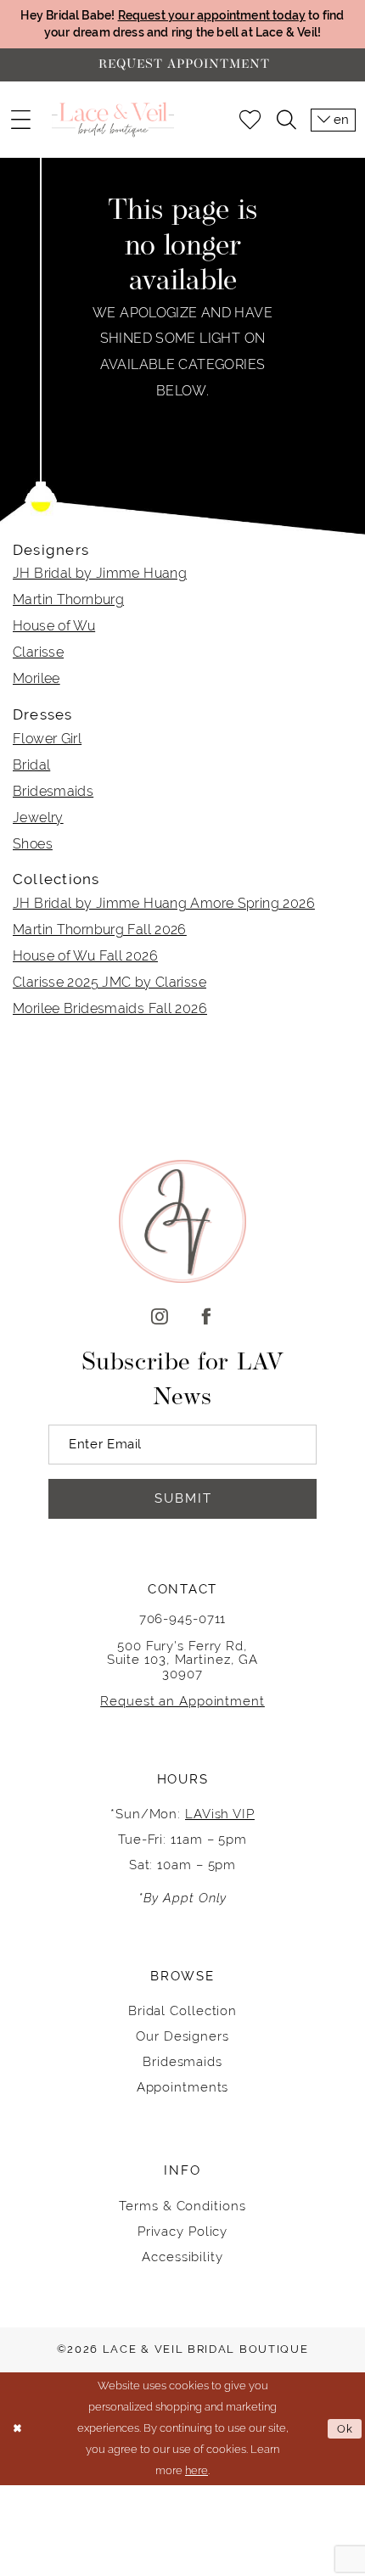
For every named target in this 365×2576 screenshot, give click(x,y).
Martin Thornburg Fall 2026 (100, 930)
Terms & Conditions (182, 2206)
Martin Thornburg (68, 599)
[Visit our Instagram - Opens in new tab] (159, 1318)
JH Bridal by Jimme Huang (100, 573)
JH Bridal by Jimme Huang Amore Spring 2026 (164, 903)
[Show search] (286, 120)
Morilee (36, 678)
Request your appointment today (212, 15)
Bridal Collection (182, 2010)
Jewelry (38, 818)
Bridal (31, 765)
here (197, 2470)
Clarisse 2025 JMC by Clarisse (109, 982)
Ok (345, 2429)
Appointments (183, 2087)
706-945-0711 (183, 1618)
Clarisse (38, 652)
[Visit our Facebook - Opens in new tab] (206, 1318)
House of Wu (54, 626)
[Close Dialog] (17, 2429)
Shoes (33, 844)
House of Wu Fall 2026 (85, 956)
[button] (20, 120)
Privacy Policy (183, 2231)
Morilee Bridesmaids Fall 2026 (110, 1008)
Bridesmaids (53, 791)
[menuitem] (20, 120)
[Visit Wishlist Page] (250, 120)
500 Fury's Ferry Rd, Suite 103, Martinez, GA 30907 (183, 1659)
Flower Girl (47, 739)
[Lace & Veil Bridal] (113, 120)
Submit (183, 1498)
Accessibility (182, 2257)
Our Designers (182, 2036)
